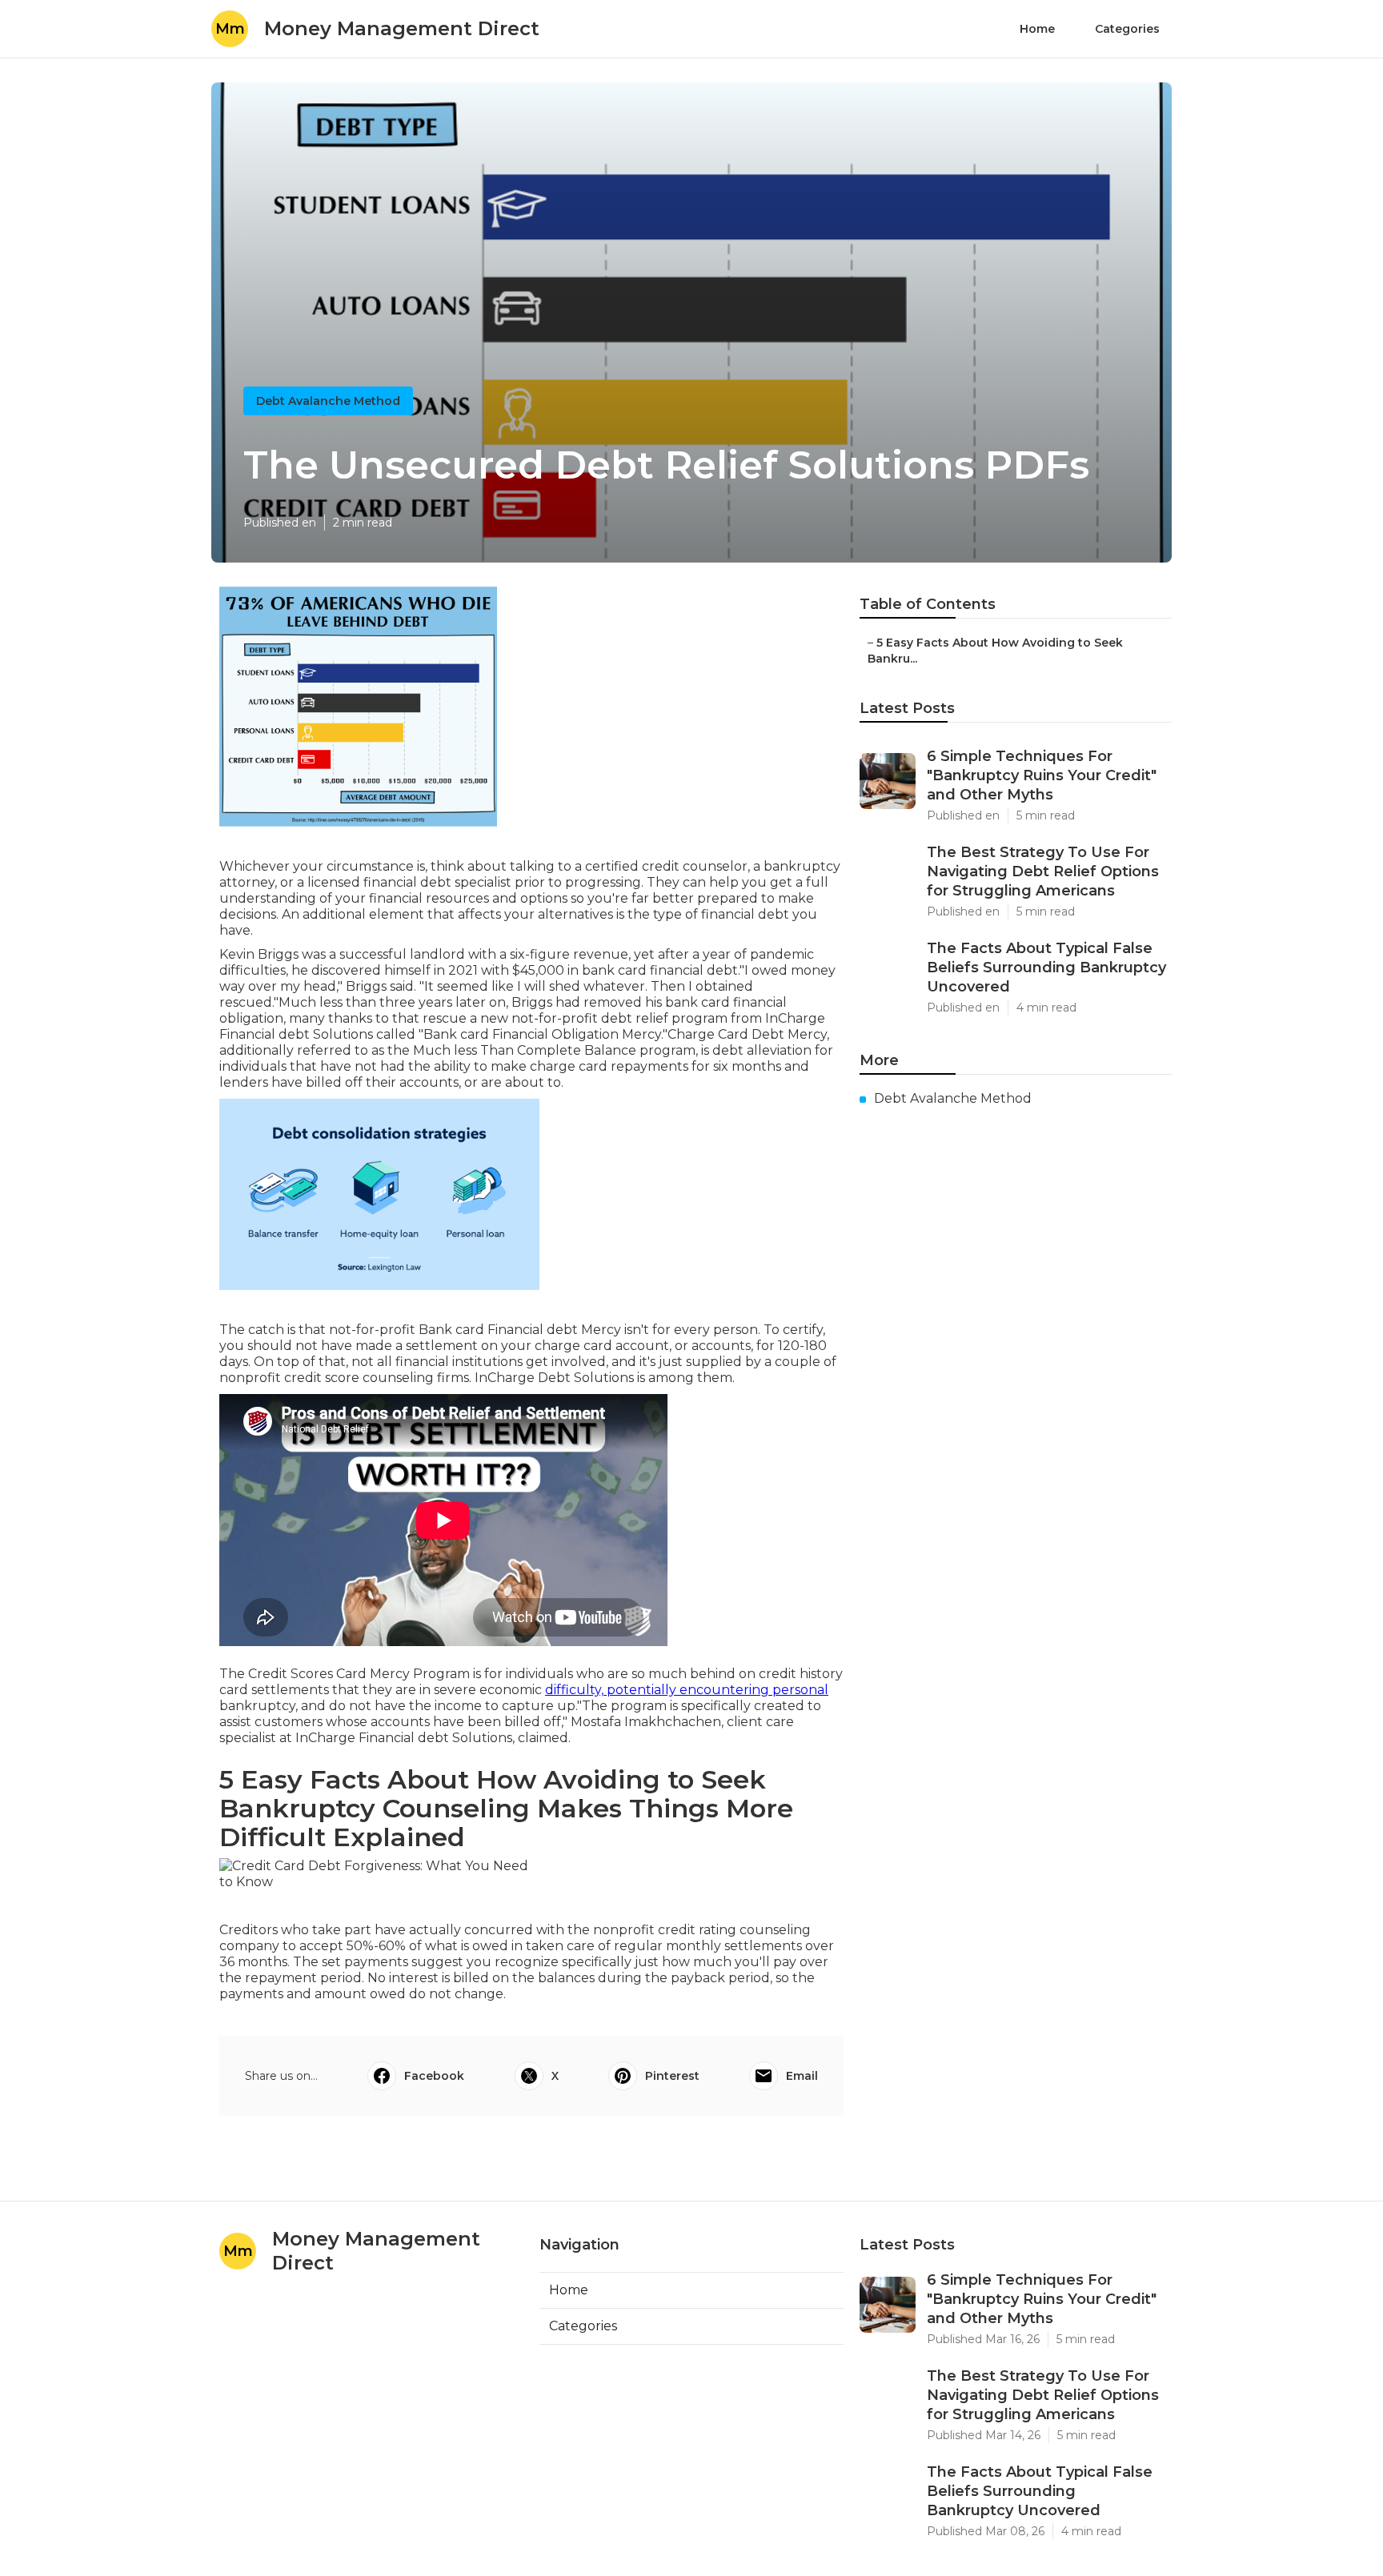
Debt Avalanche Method (328, 401)
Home (1037, 29)
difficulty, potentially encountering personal (687, 1690)
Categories (1127, 29)
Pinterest (672, 2076)
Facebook (434, 2076)
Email (802, 2076)
